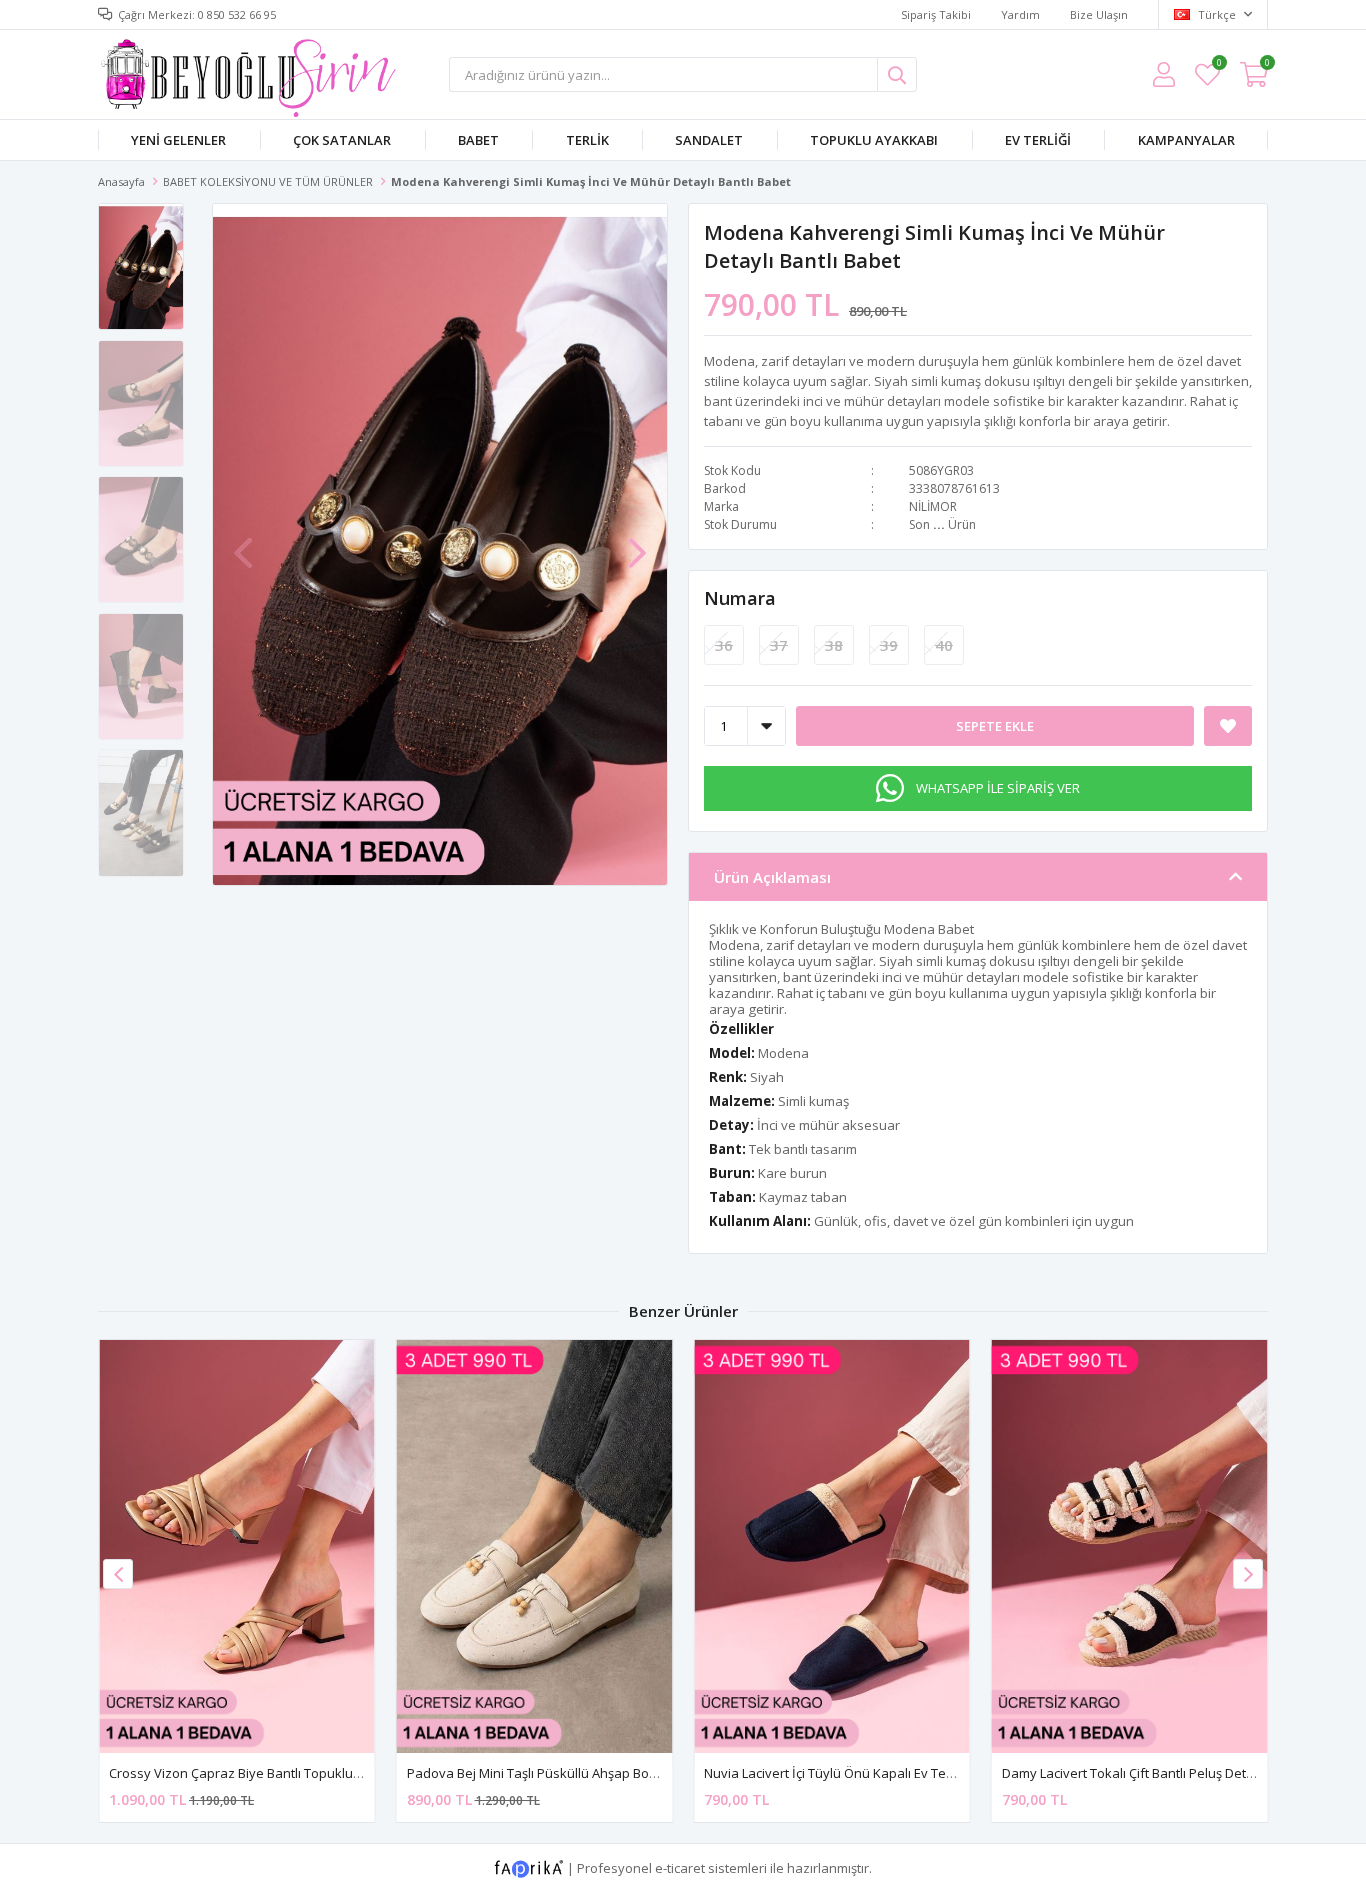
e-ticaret (680, 1868)
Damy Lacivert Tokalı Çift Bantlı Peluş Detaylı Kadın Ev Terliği (1181, 1773)
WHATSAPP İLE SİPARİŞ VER (998, 788)
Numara (740, 598)
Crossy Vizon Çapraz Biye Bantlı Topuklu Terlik (249, 1773)
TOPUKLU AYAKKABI (874, 140)
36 (724, 645)
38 (834, 645)
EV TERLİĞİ (1038, 140)
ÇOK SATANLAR (342, 140)
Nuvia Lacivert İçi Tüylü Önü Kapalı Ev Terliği (835, 1773)
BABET (478, 140)
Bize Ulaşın (1099, 14)
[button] (637, 543)
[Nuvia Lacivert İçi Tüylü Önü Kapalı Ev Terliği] (832, 1546)
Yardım (1020, 14)
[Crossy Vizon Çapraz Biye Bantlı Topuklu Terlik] (237, 1546)
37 (779, 645)
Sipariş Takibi (936, 14)
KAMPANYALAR (1186, 140)
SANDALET (709, 140)
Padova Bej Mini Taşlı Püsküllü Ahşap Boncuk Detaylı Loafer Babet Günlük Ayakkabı (659, 1773)
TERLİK (587, 140)
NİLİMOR (933, 506)
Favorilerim (1218, 65)
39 (889, 645)
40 (944, 645)
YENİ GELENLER (178, 140)
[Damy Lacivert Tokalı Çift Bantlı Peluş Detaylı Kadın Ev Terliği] (1130, 1546)
